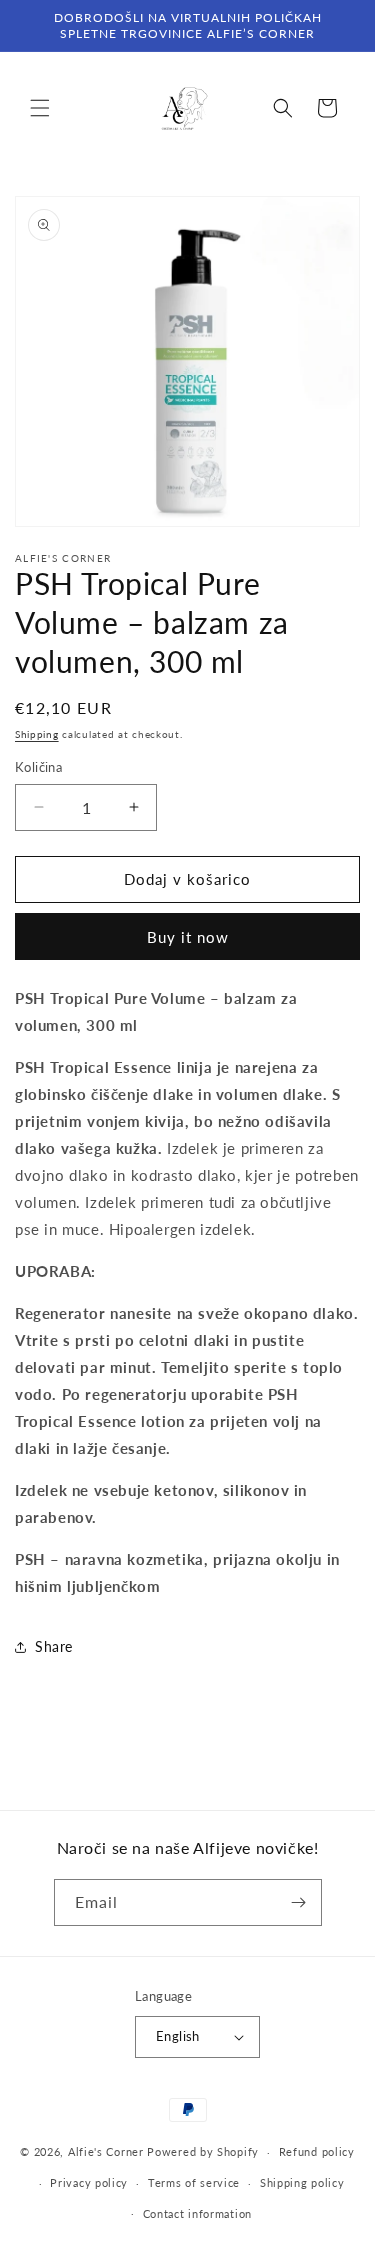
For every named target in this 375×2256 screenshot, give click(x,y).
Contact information (197, 2213)
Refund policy (317, 2151)
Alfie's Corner (106, 2151)
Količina (38, 767)
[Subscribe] (299, 1902)
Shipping (37, 734)
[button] (40, 108)
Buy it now (188, 937)
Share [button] (54, 1646)
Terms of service (194, 2182)
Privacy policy (89, 2182)
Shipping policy (302, 2182)
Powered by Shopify (203, 2151)
